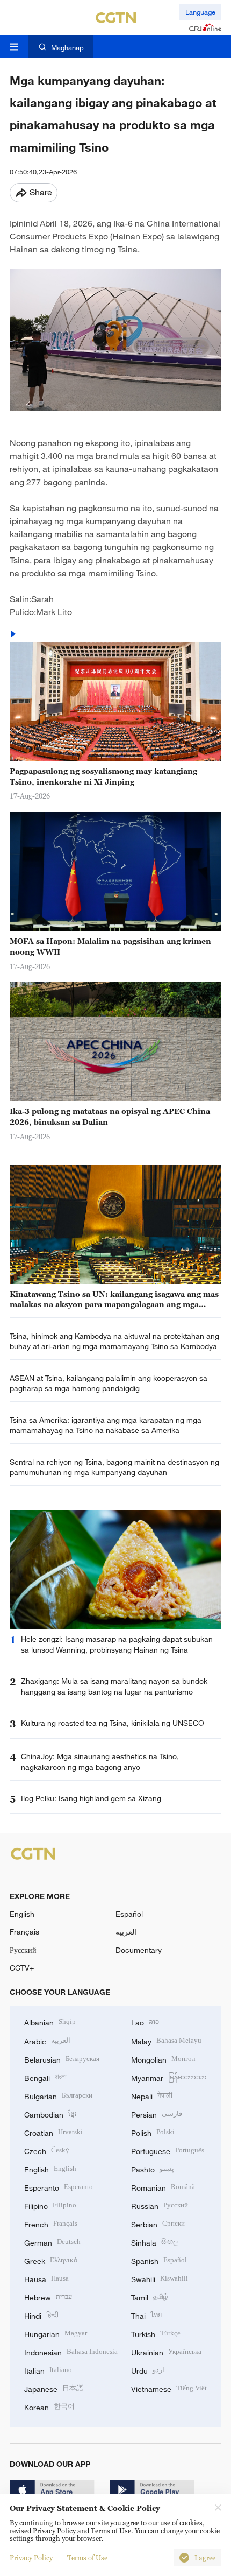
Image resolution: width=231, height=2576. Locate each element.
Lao (145, 2021)
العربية (126, 1932)
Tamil (150, 2296)
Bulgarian (58, 2095)
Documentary (139, 1950)
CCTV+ (22, 1968)
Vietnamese (169, 2388)
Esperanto (59, 2187)
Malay (166, 2040)
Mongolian (163, 2059)
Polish (153, 2132)
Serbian (158, 2223)
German (52, 2242)
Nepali (152, 2095)
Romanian (163, 2187)
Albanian (50, 2021)
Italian (48, 2370)
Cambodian (50, 2113)
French (51, 2223)
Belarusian (62, 2059)
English (22, 1914)
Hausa (46, 2278)
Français (24, 1932)
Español (129, 1914)
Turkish (156, 2333)
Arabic (47, 2040)
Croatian (53, 2132)
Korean (49, 2406)
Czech (47, 2150)
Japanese (54, 2388)
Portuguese (168, 2150)
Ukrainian (166, 2351)
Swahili (160, 2278)
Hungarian (56, 2333)
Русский (23, 1950)
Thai (146, 2315)
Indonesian (71, 2351)
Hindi (41, 2315)
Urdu (148, 2370)
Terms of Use (87, 2558)
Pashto (153, 2168)
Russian (160, 2205)
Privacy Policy (31, 2558)
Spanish (159, 2260)
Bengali (45, 2077)
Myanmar (169, 2077)
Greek (51, 2260)
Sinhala (155, 2242)
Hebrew (48, 2296)
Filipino (50, 2205)
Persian (157, 2113)
